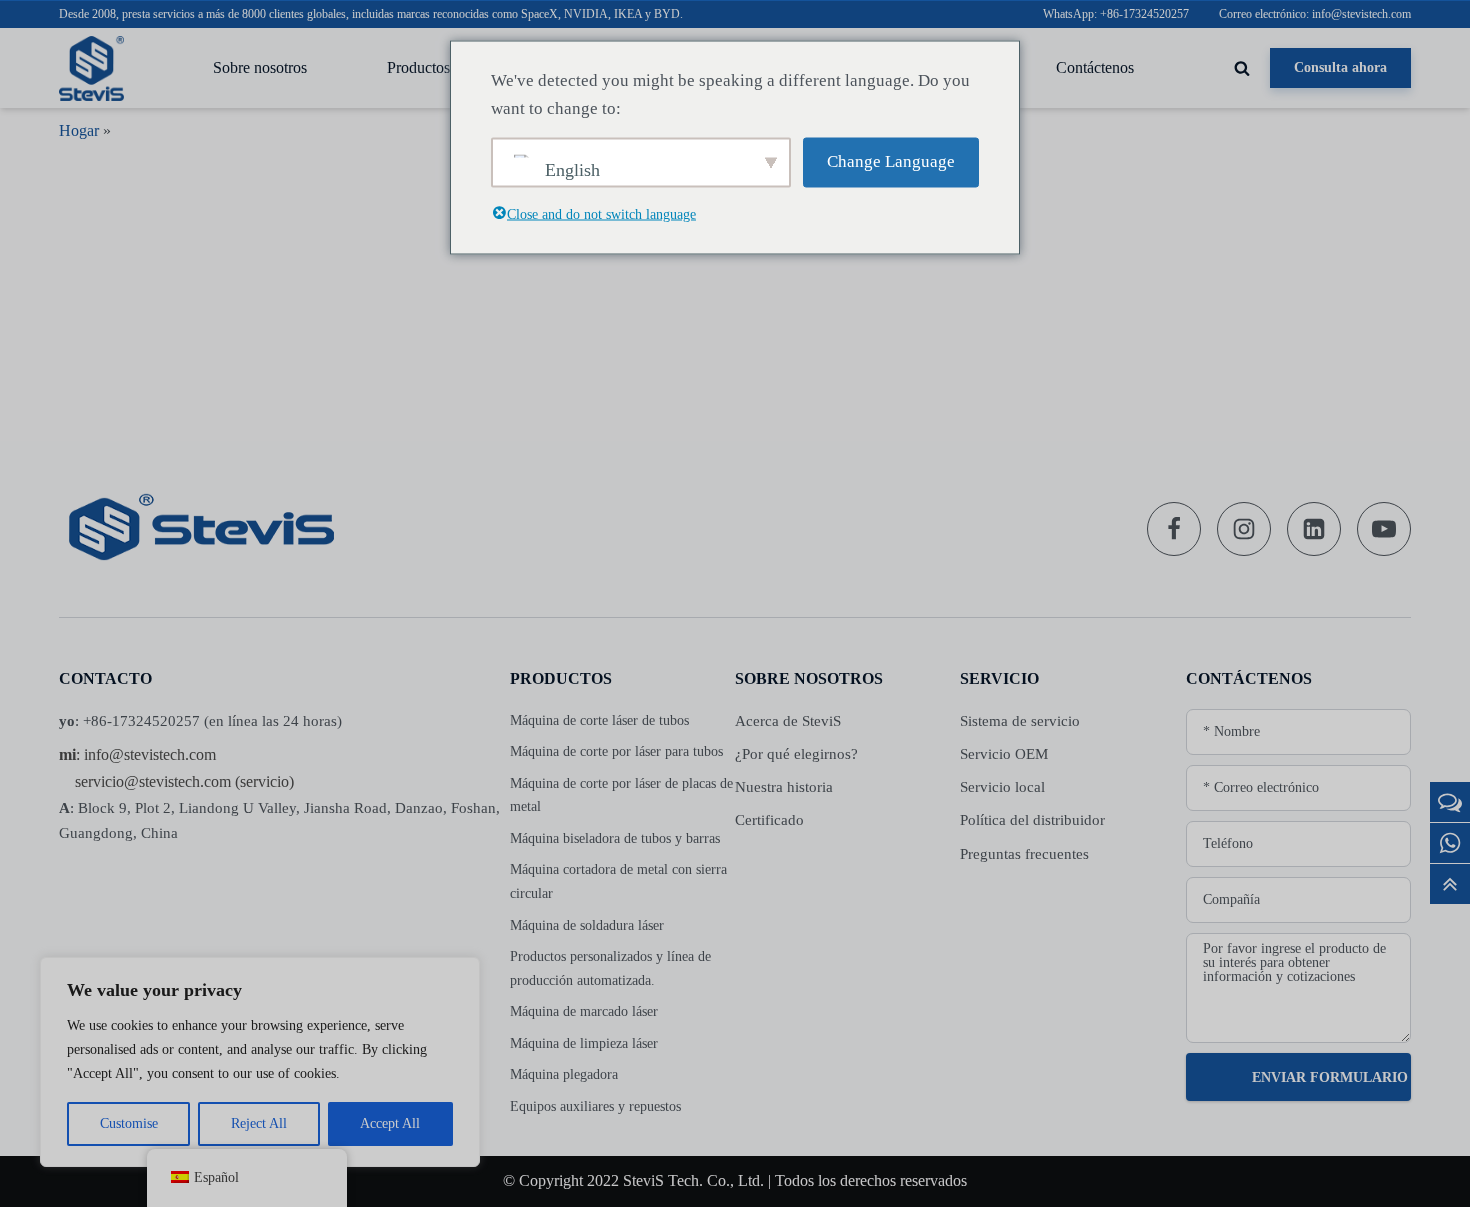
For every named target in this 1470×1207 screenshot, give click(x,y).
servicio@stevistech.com (153, 781)
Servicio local (1002, 787)
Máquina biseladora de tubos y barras (615, 838)
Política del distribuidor (1032, 820)
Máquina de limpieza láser (584, 1043)
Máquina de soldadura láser (587, 925)
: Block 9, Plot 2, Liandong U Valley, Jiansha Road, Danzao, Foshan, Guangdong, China (279, 820)
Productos (418, 67)
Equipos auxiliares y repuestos (595, 1106)
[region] (260, 1062)
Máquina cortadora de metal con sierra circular (618, 881)
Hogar (79, 130)
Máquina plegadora (564, 1074)
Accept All (390, 1123)
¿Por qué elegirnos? (796, 754)
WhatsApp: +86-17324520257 (1116, 14)
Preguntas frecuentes (1024, 854)
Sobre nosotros (260, 67)
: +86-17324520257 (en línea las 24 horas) (200, 721)
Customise (129, 1123)
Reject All (259, 1123)
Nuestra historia (784, 787)
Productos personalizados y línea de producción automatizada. (610, 968)
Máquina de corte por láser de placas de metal (621, 795)
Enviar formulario (1330, 1077)
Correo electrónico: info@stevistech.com (1315, 14)
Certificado (769, 820)
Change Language (891, 161)
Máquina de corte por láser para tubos (616, 751)
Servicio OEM (1004, 754)
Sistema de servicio (1020, 721)
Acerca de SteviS (788, 721)
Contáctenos (1095, 67)
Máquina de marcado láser (584, 1011)
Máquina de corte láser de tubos (599, 720)
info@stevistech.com (150, 754)
